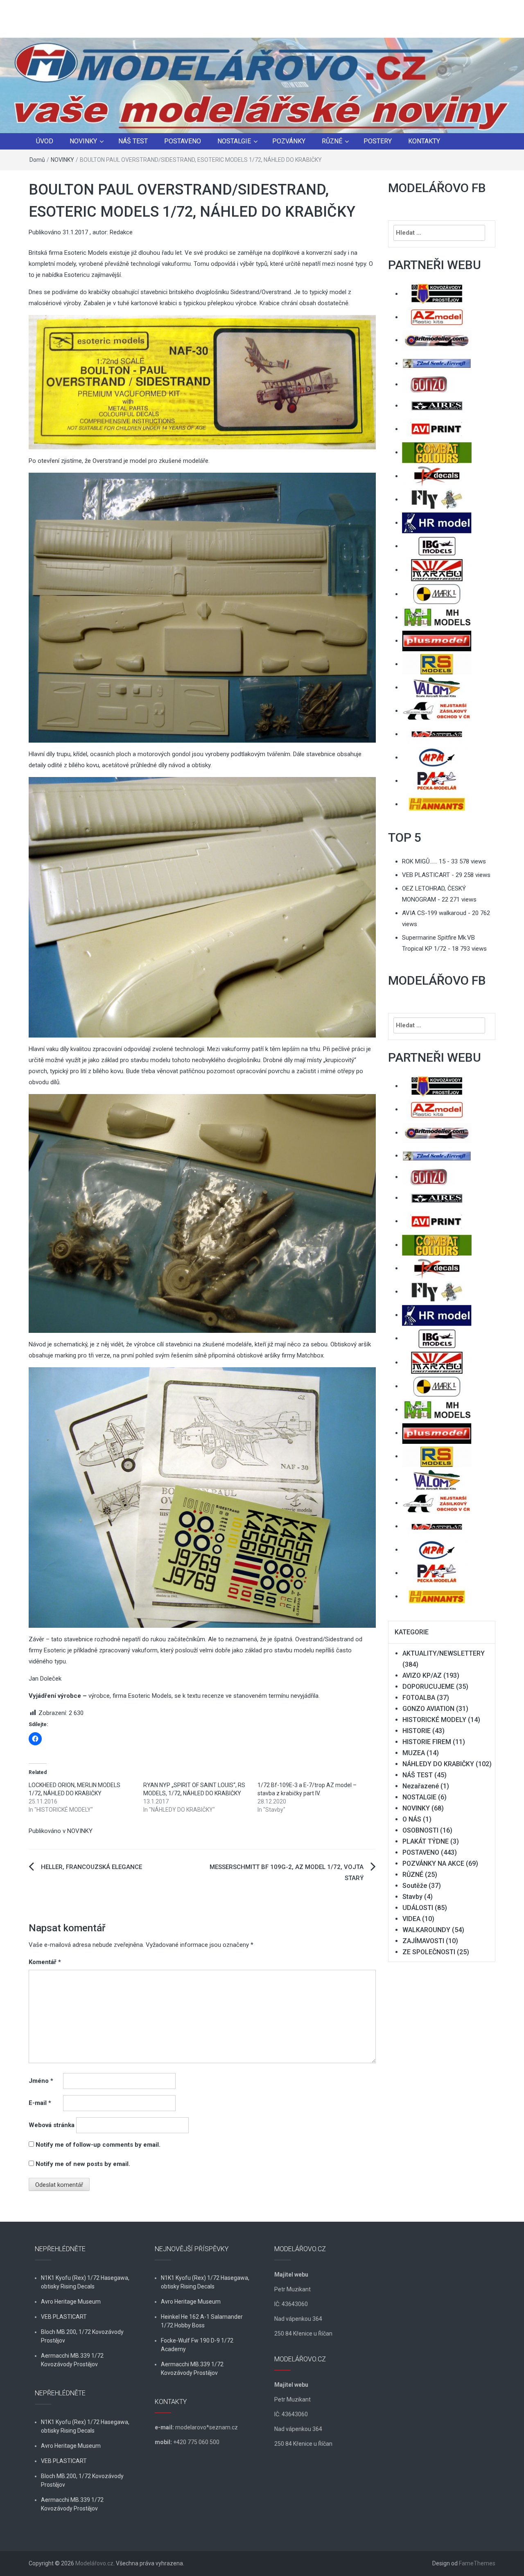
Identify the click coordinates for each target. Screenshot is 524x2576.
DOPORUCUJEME (428, 1687)
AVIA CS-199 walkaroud (434, 913)
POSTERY (378, 141)
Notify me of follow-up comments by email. (98, 2145)
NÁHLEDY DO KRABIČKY (438, 1764)
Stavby (412, 1897)
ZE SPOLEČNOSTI (429, 1952)
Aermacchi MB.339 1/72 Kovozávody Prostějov (72, 2360)
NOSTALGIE (234, 141)
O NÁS (412, 1819)
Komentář (45, 1962)
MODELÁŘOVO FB (437, 188)
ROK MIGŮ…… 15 (424, 861)
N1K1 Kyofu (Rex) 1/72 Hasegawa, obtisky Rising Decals (85, 2282)
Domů (37, 160)
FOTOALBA (419, 1698)
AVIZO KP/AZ (422, 1675)
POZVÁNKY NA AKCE (433, 1863)
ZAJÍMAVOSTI (423, 1941)
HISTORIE (417, 1731)
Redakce (121, 232)
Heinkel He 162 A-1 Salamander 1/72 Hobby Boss (202, 2321)
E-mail (40, 2103)
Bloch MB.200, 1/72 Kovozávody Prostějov (82, 2336)
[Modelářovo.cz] (262, 85)
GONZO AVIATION (428, 1709)
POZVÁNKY (289, 141)
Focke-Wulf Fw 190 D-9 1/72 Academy (197, 2345)
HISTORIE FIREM (427, 1742)
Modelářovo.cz (94, 2563)
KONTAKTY (424, 141)
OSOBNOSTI (420, 1830)
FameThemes (477, 2563)
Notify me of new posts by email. (83, 2164)
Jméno (41, 2081)
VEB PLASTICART (426, 875)
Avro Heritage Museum (71, 2302)
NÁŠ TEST (133, 141)
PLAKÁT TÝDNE (426, 1841)
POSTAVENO (183, 141)
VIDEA (411, 1919)
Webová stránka (52, 2125)
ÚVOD (45, 141)
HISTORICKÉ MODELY (434, 1720)
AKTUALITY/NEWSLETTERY (444, 1653)
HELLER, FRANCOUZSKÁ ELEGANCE (91, 1867)
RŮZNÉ (332, 141)
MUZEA (414, 1753)
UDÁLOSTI (418, 1908)
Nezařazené (421, 1786)
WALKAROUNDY (426, 1930)
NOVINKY (83, 141)
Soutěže (415, 1886)
